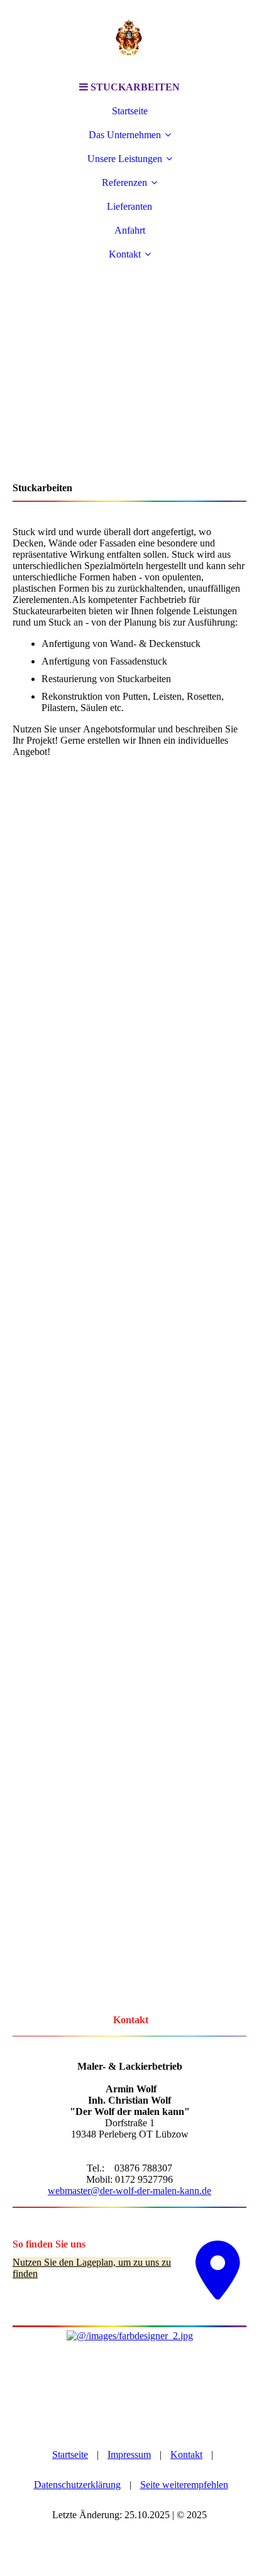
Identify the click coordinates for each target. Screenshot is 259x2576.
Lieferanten (129, 206)
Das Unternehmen (125, 135)
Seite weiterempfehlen (184, 2485)
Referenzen (124, 182)
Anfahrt (130, 230)
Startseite (130, 111)
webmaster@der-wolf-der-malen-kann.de (129, 2191)
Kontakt (125, 254)
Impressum (129, 2454)
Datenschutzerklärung (77, 2485)
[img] (129, 38)
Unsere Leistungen (125, 159)
